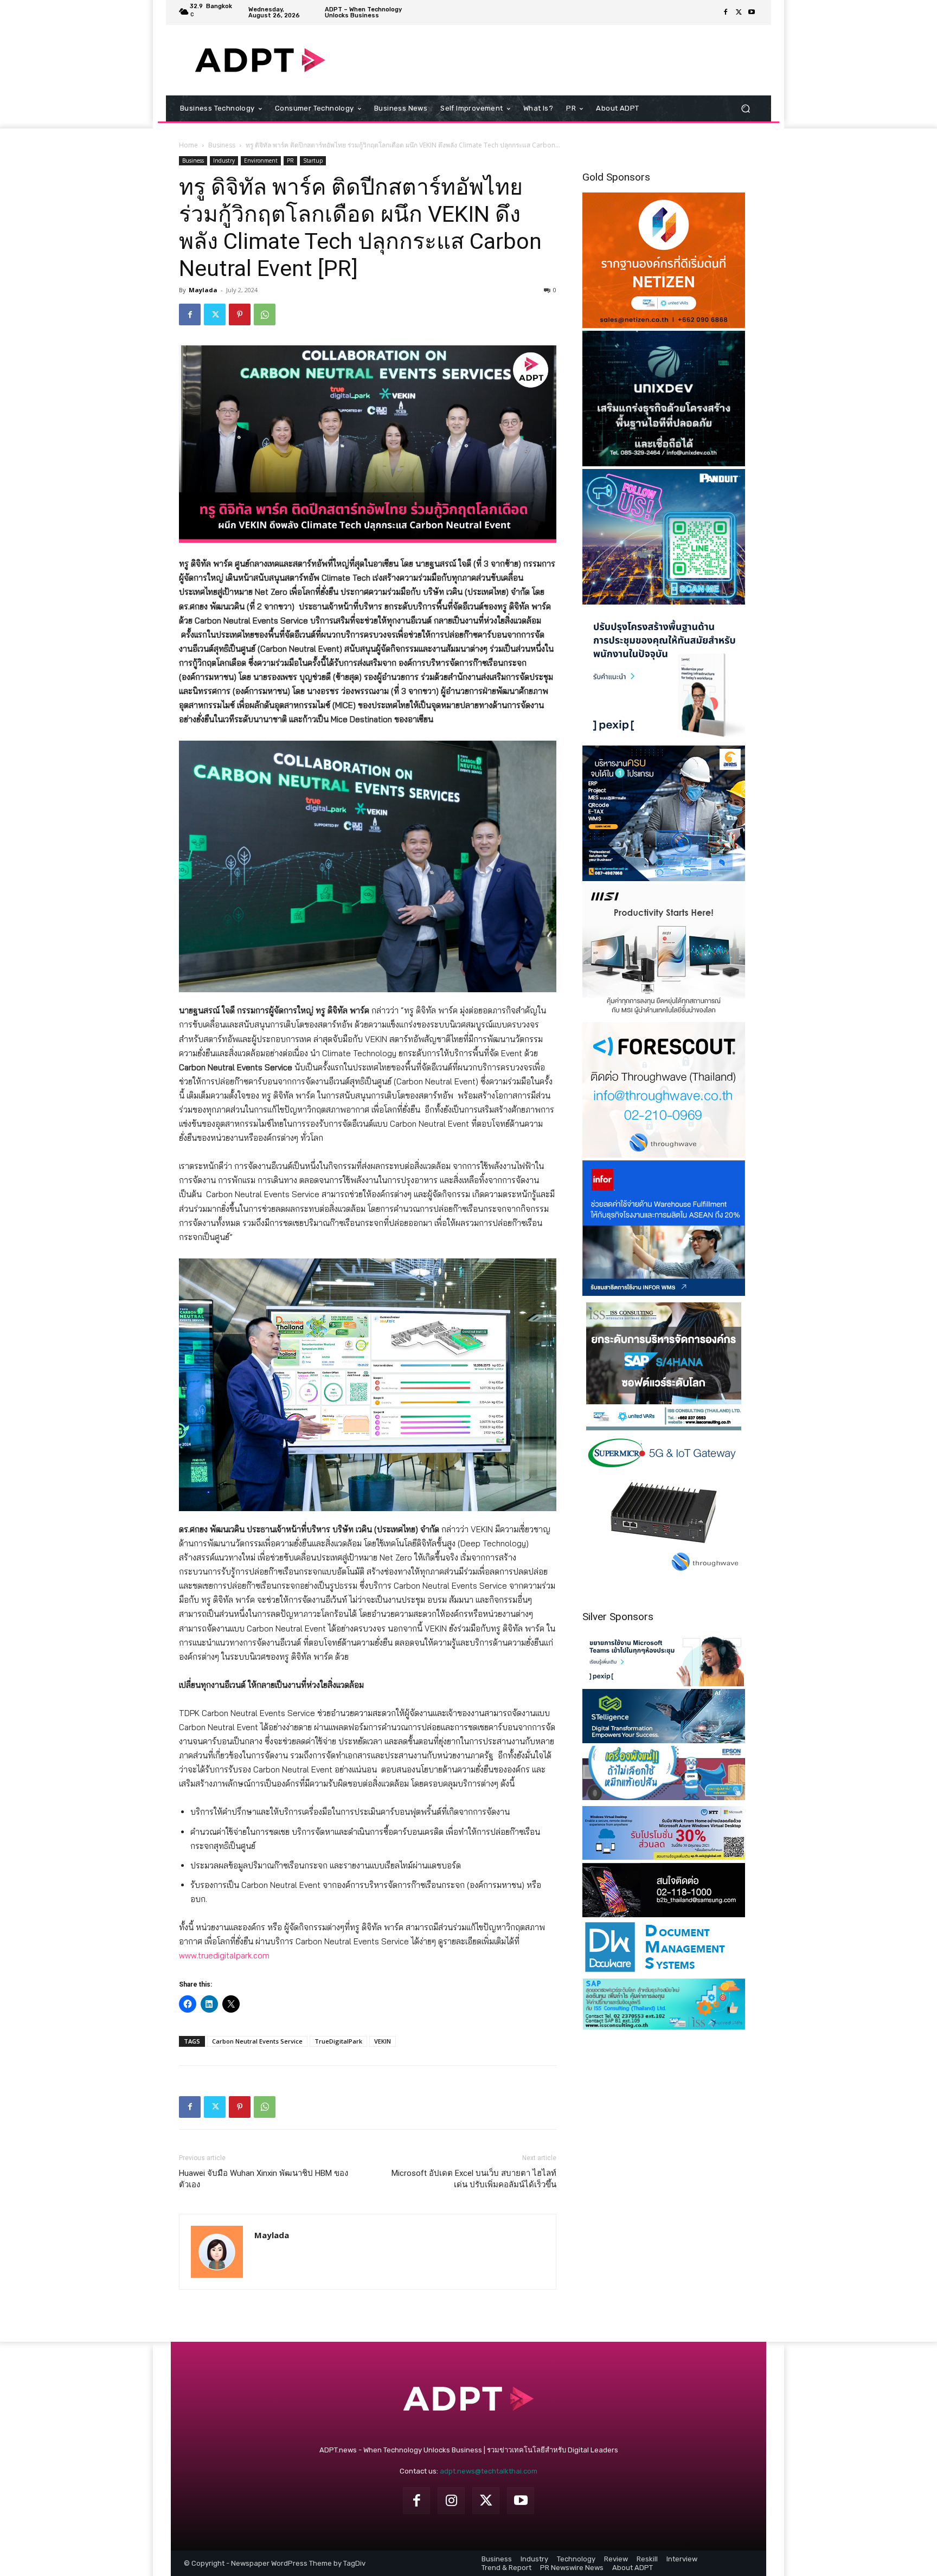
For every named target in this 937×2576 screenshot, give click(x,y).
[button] (745, 109)
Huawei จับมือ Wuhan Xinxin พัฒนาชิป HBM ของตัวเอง (264, 2179)
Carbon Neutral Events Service (257, 2041)
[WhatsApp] (265, 314)
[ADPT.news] (260, 60)
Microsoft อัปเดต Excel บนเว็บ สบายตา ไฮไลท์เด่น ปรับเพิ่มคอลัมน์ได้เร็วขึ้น (474, 2179)
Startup (313, 160)
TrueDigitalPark (338, 2041)
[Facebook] (726, 12)
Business (222, 145)
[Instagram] (451, 2501)
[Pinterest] (240, 314)
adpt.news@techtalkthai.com (489, 2471)
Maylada (203, 290)
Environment (261, 160)
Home (188, 145)
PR (290, 160)
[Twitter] (739, 12)
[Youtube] (752, 12)
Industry (224, 160)
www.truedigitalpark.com (224, 1955)
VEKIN (383, 2041)
